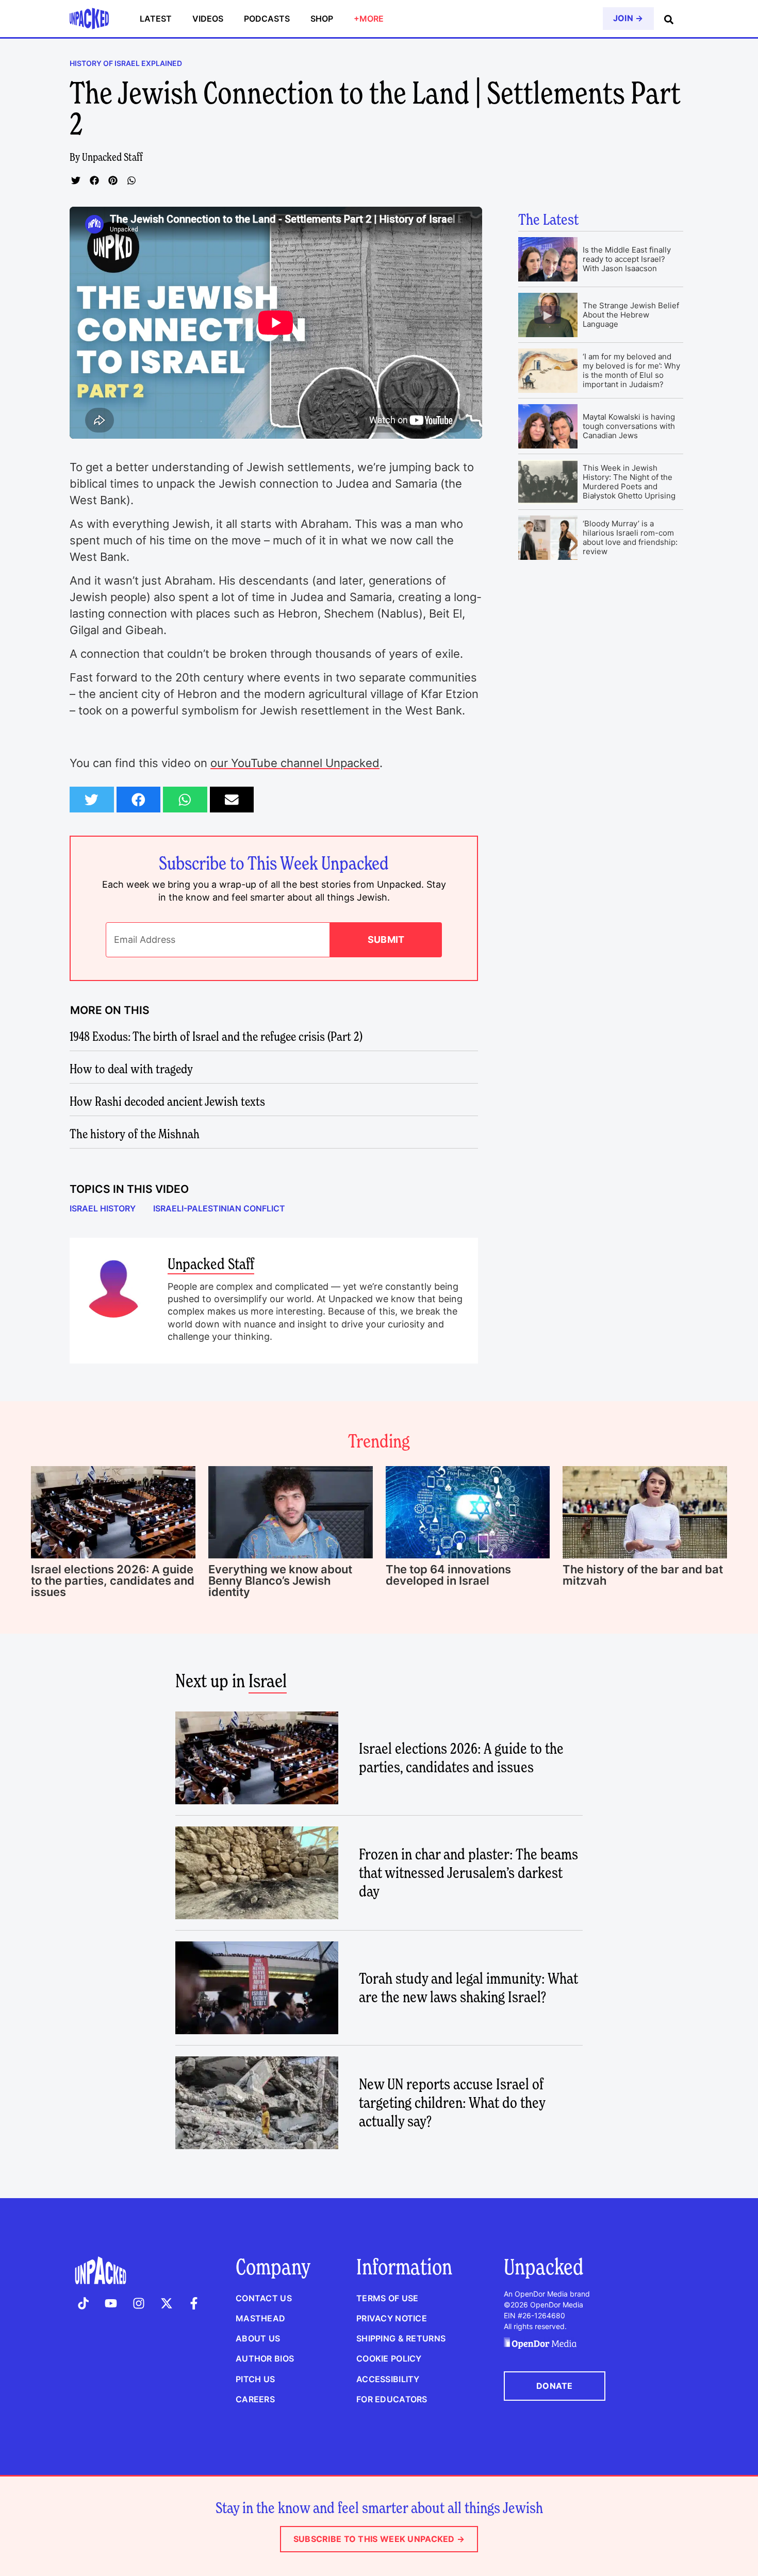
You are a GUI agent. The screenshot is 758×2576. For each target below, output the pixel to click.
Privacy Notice (392, 2318)
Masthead (260, 2318)
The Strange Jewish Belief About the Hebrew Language (631, 315)
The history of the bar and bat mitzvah (643, 1575)
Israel (268, 1681)
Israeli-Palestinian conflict (219, 1208)
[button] (76, 180)
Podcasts (267, 19)
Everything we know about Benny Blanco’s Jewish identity (280, 1581)
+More (369, 19)
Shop (322, 19)
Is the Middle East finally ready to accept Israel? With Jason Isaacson (627, 259)
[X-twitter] (167, 2303)
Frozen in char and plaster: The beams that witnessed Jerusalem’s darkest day (468, 1873)
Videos (208, 19)
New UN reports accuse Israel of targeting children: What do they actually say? (452, 2103)
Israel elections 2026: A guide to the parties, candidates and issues (113, 1581)
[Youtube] (111, 2303)
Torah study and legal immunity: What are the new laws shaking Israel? (468, 1988)
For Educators (392, 2399)
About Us (258, 2338)
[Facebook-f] (194, 2303)
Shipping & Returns (401, 2338)
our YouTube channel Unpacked (295, 763)
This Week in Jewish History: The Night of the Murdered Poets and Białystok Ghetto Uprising (629, 482)
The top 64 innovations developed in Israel (448, 1575)
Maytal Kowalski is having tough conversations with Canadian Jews (629, 426)
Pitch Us (255, 2379)
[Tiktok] (84, 2303)
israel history (103, 1208)
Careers (255, 2399)
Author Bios (265, 2358)
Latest (156, 19)
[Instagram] (139, 2303)
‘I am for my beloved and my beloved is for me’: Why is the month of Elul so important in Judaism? (631, 370)
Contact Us (264, 2298)
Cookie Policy (389, 2358)
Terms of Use (387, 2298)
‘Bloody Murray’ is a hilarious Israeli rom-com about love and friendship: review (630, 537)
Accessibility (388, 2379)
